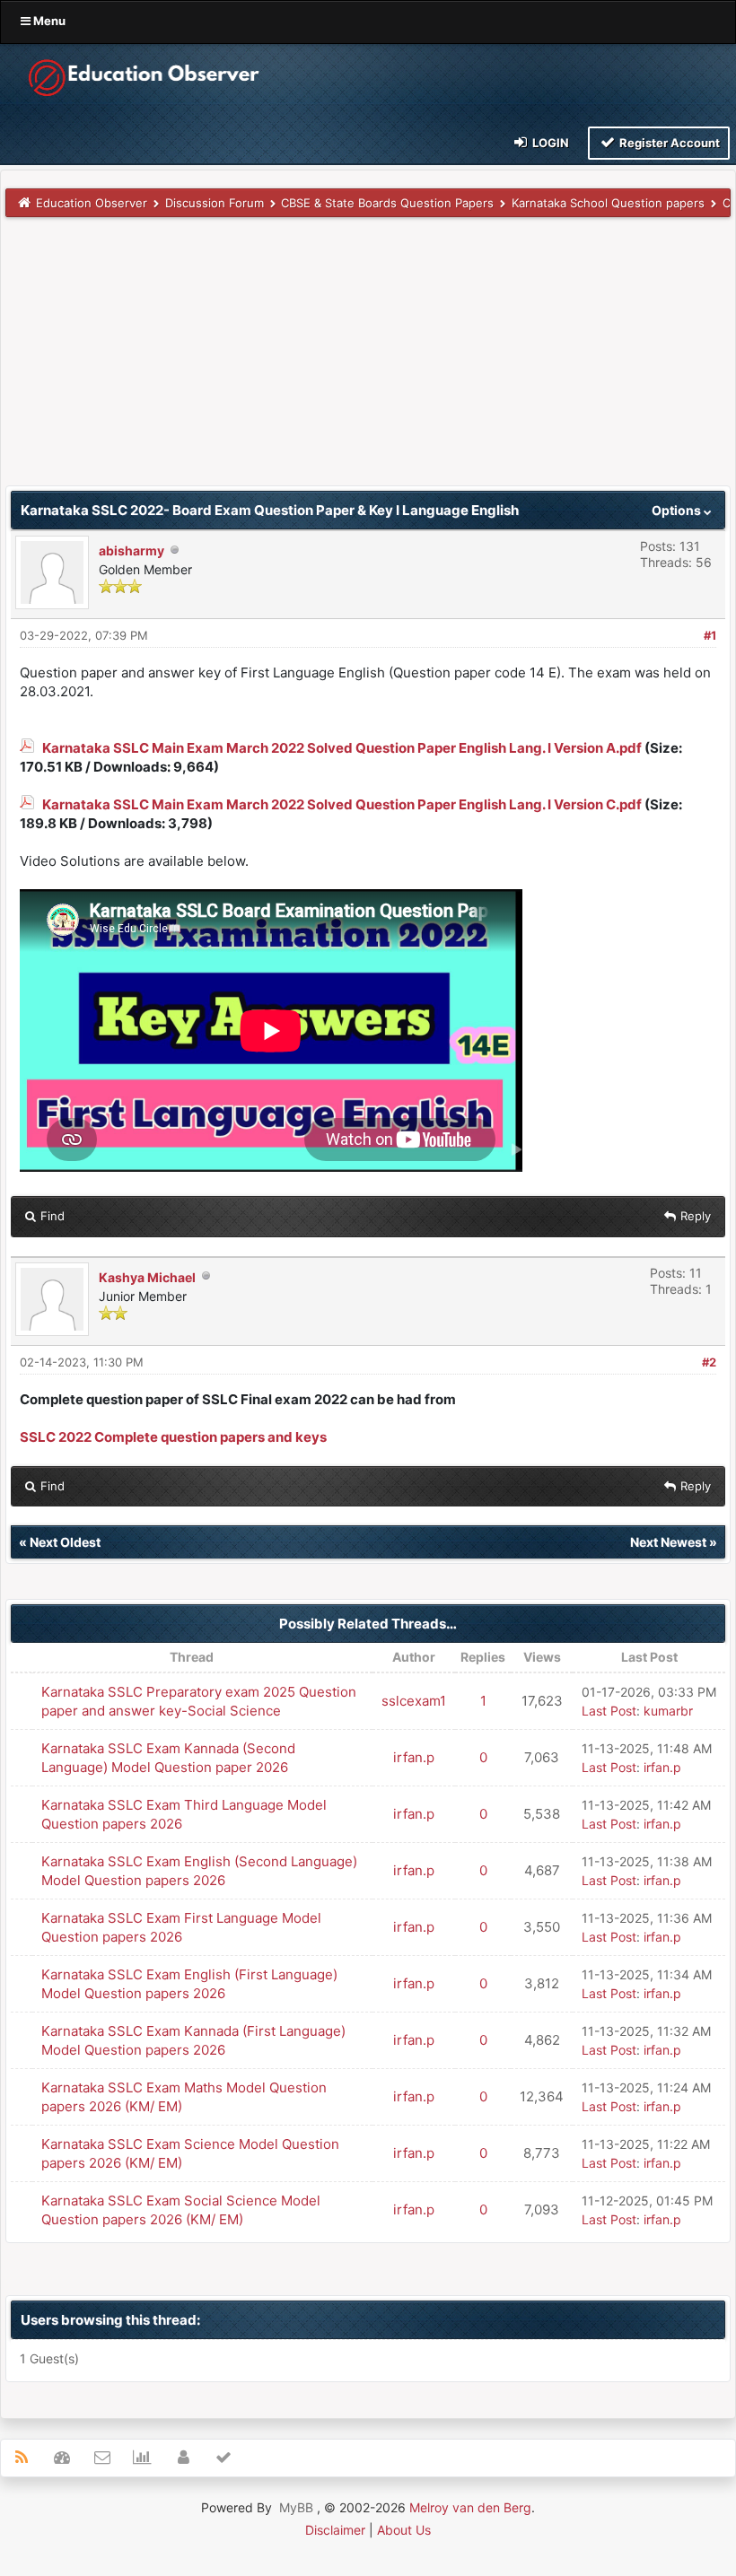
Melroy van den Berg (470, 2507)
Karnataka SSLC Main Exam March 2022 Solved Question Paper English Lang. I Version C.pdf (342, 804)
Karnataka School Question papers (608, 203)
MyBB (296, 2507)
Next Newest (668, 1542)
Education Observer (92, 203)
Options (678, 510)
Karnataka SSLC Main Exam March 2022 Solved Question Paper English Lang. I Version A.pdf (342, 748)
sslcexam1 (414, 1701)
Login (549, 143)
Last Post (609, 1711)
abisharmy (131, 550)
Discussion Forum (215, 203)
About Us (404, 2530)
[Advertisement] (368, 360)
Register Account (668, 143)
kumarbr (668, 1711)
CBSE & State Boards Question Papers (387, 203)
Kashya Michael (147, 1277)
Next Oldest (65, 1542)
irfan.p (414, 1757)
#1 (710, 635)
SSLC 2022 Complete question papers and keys (173, 1437)
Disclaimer (335, 2530)
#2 (709, 1362)
